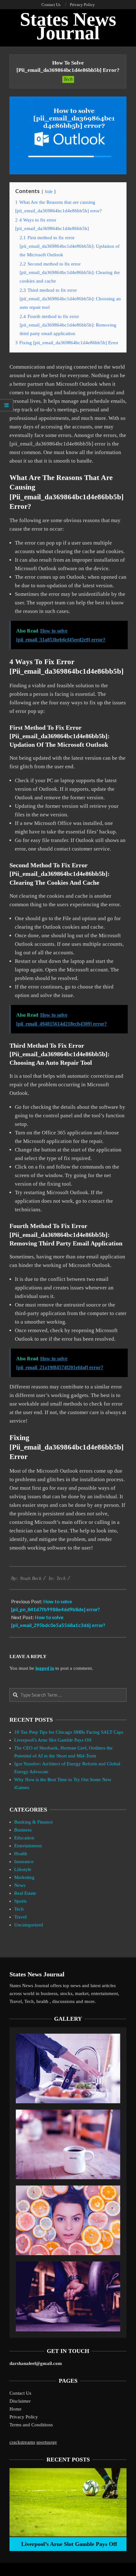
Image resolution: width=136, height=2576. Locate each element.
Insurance (24, 1862)
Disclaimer (20, 2401)
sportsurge (47, 2442)
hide (49, 192)
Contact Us (20, 2393)
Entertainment (28, 1846)
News (20, 1885)
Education (24, 1838)
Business (23, 1830)
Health (21, 1854)
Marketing (24, 1877)
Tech (68, 79)
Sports (20, 1901)
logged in (45, 1668)
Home (15, 2409)
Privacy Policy (24, 2417)
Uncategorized (29, 1925)
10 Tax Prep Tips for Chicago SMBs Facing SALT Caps (69, 1732)
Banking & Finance (34, 1822)
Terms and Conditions (31, 2425)
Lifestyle (23, 1869)
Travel (20, 1917)
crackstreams (22, 2442)
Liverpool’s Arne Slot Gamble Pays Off (53, 1740)
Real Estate (25, 1893)
